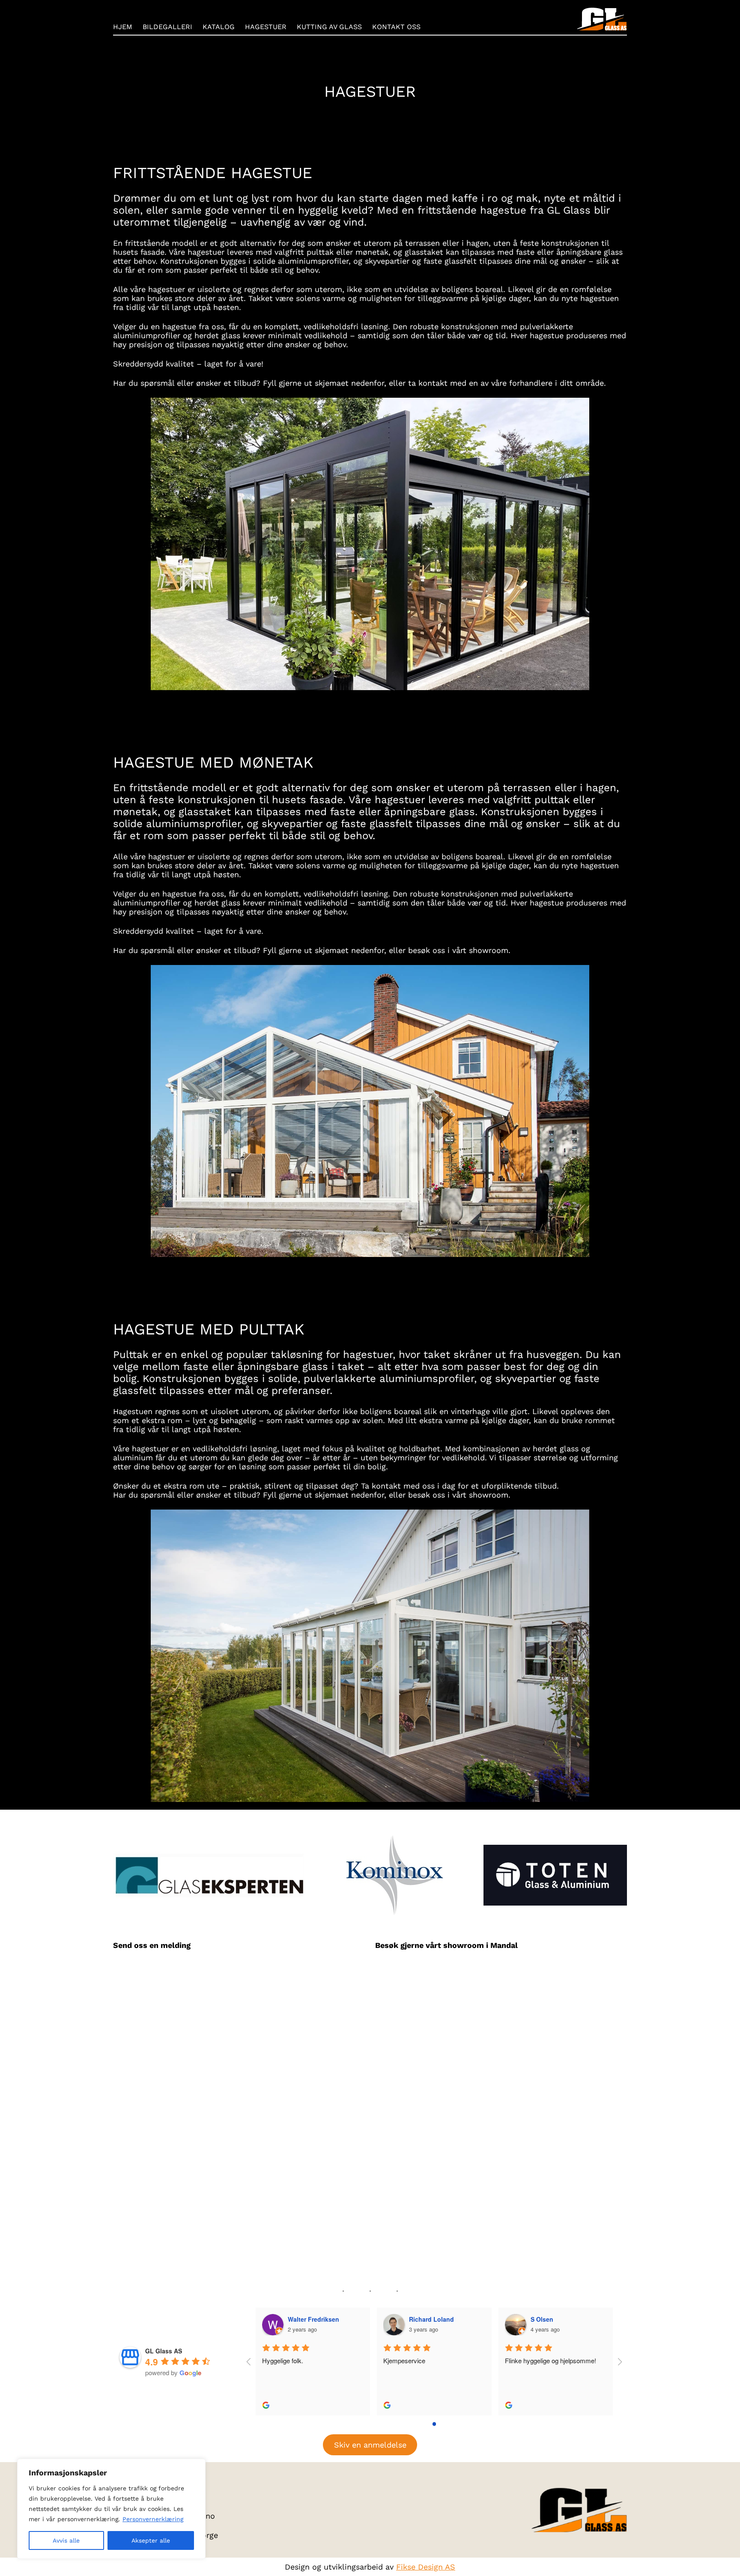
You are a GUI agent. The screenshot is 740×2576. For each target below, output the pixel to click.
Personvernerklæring (153, 2519)
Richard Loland (310, 2319)
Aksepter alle (151, 2540)
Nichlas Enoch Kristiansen (569, 2319)
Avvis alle (66, 2540)
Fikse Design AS (426, 2567)
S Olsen (421, 2319)
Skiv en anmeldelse (370, 2445)
